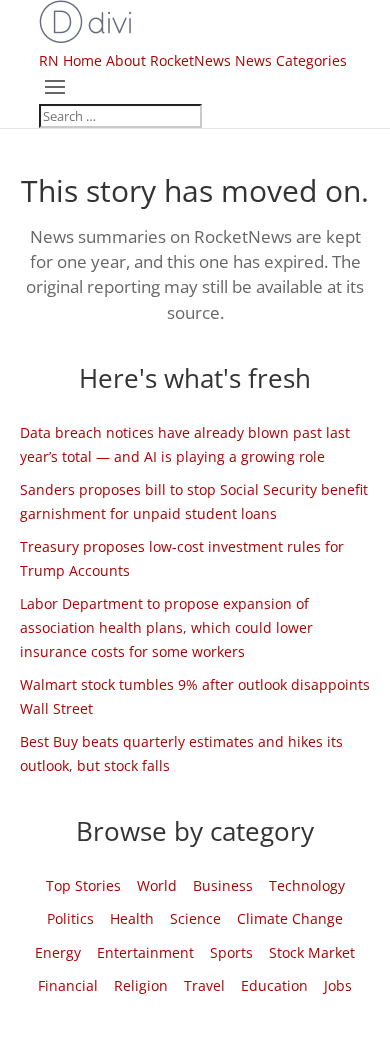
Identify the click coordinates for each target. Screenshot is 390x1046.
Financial (68, 985)
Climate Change (290, 918)
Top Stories (83, 885)
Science (195, 918)
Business (223, 885)
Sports (231, 952)
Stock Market (312, 952)
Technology (307, 885)
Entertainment (145, 952)
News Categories (291, 60)
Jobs (338, 985)
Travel (204, 985)
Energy (58, 952)
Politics (70, 918)
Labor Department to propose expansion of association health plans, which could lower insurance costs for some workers (166, 627)
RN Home (70, 60)
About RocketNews (168, 60)
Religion (141, 985)
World (157, 885)
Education (274, 985)
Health (132, 918)
